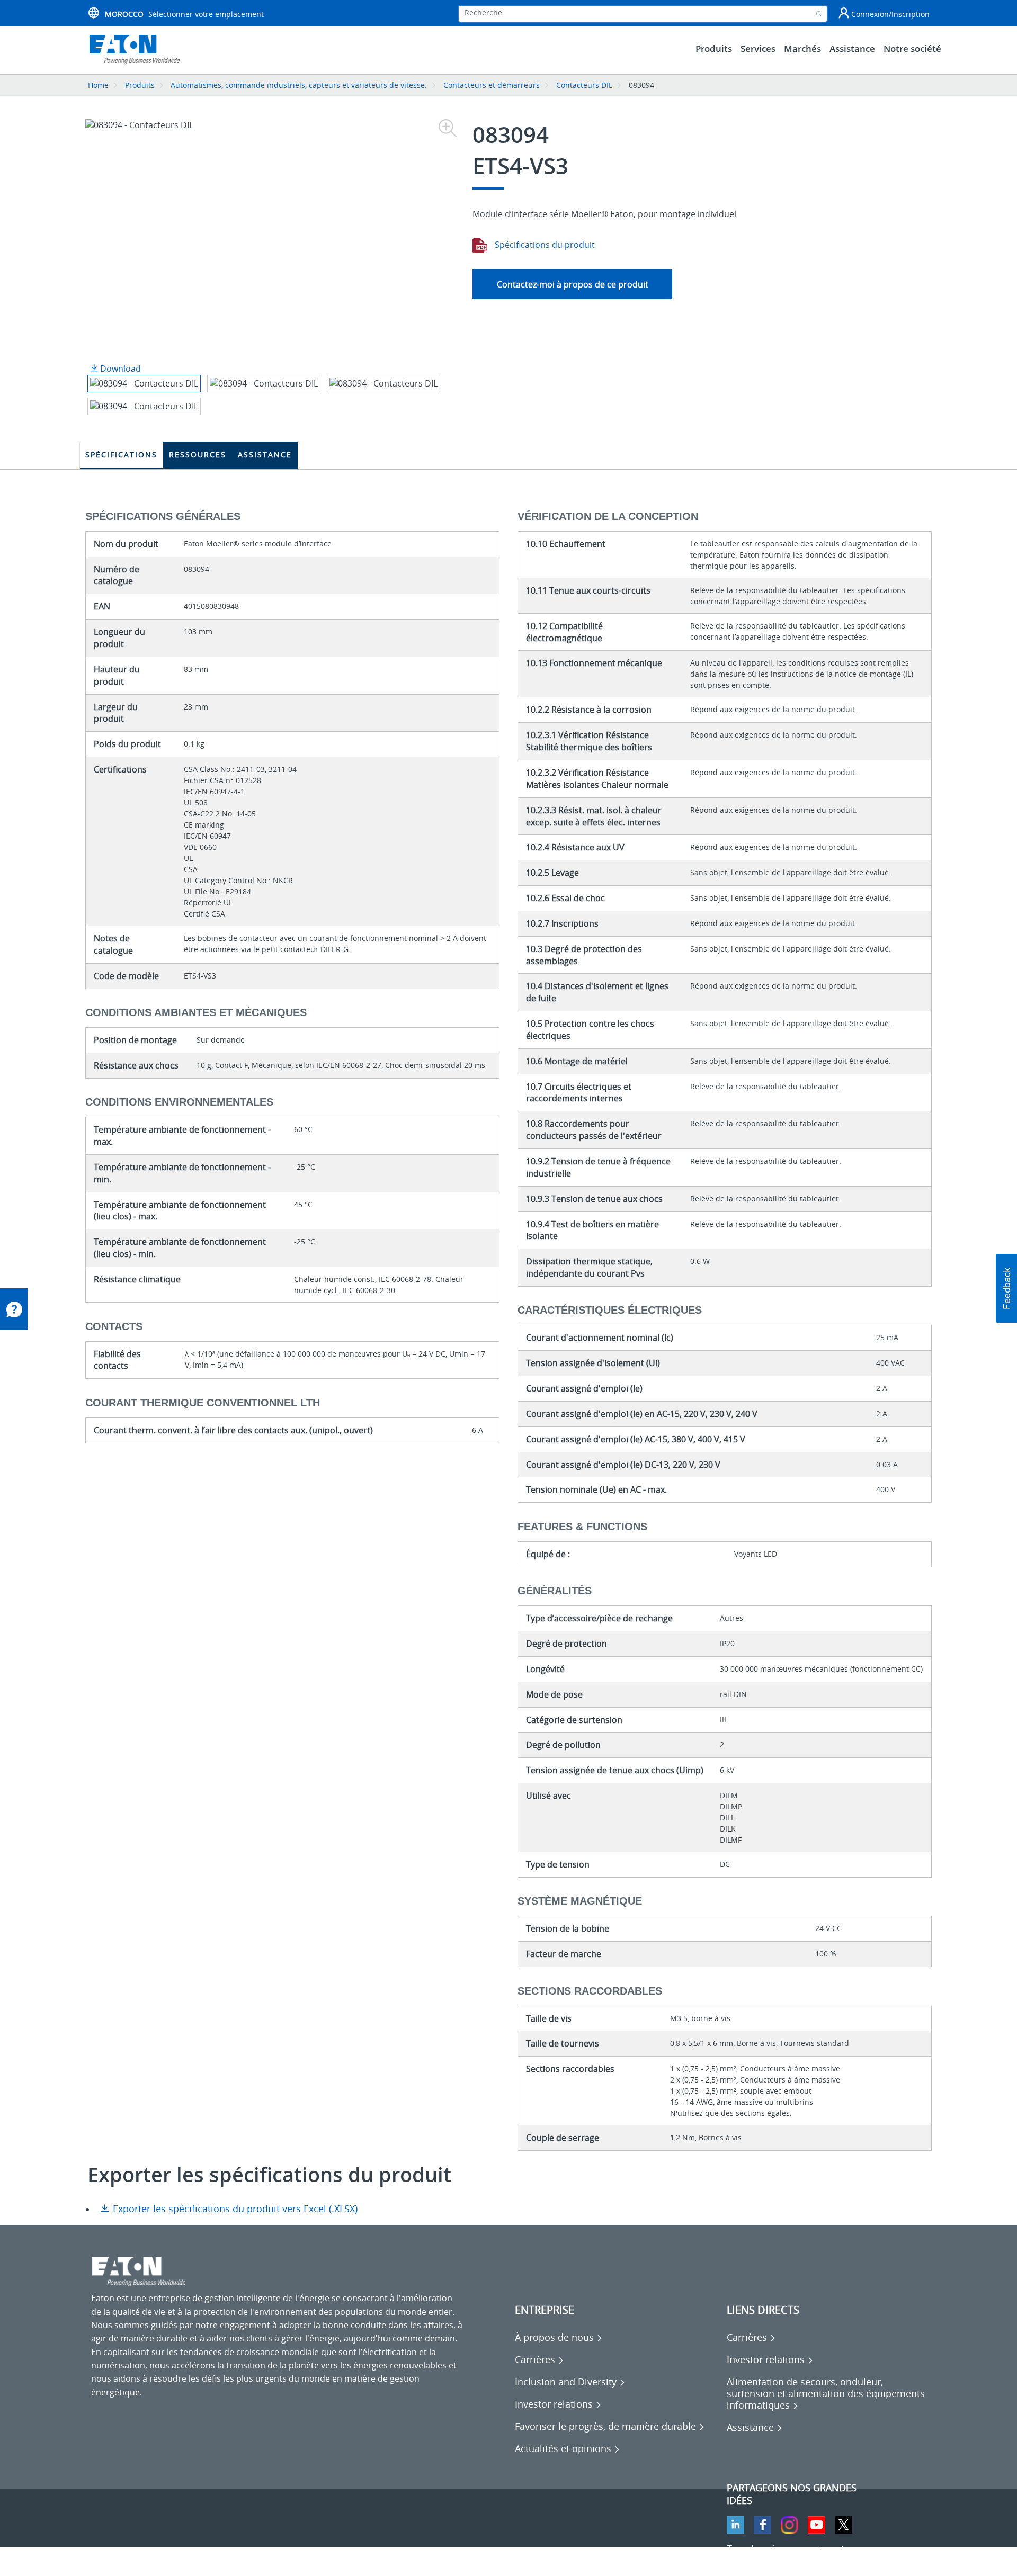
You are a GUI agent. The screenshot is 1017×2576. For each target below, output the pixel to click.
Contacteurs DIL (584, 85)
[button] (1006, 1288)
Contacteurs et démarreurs (492, 85)
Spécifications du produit (544, 245)
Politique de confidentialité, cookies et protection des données (215, 2560)
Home (98, 85)
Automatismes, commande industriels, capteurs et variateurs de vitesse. (299, 85)
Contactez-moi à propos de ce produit (573, 284)
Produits (140, 85)
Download (119, 369)
